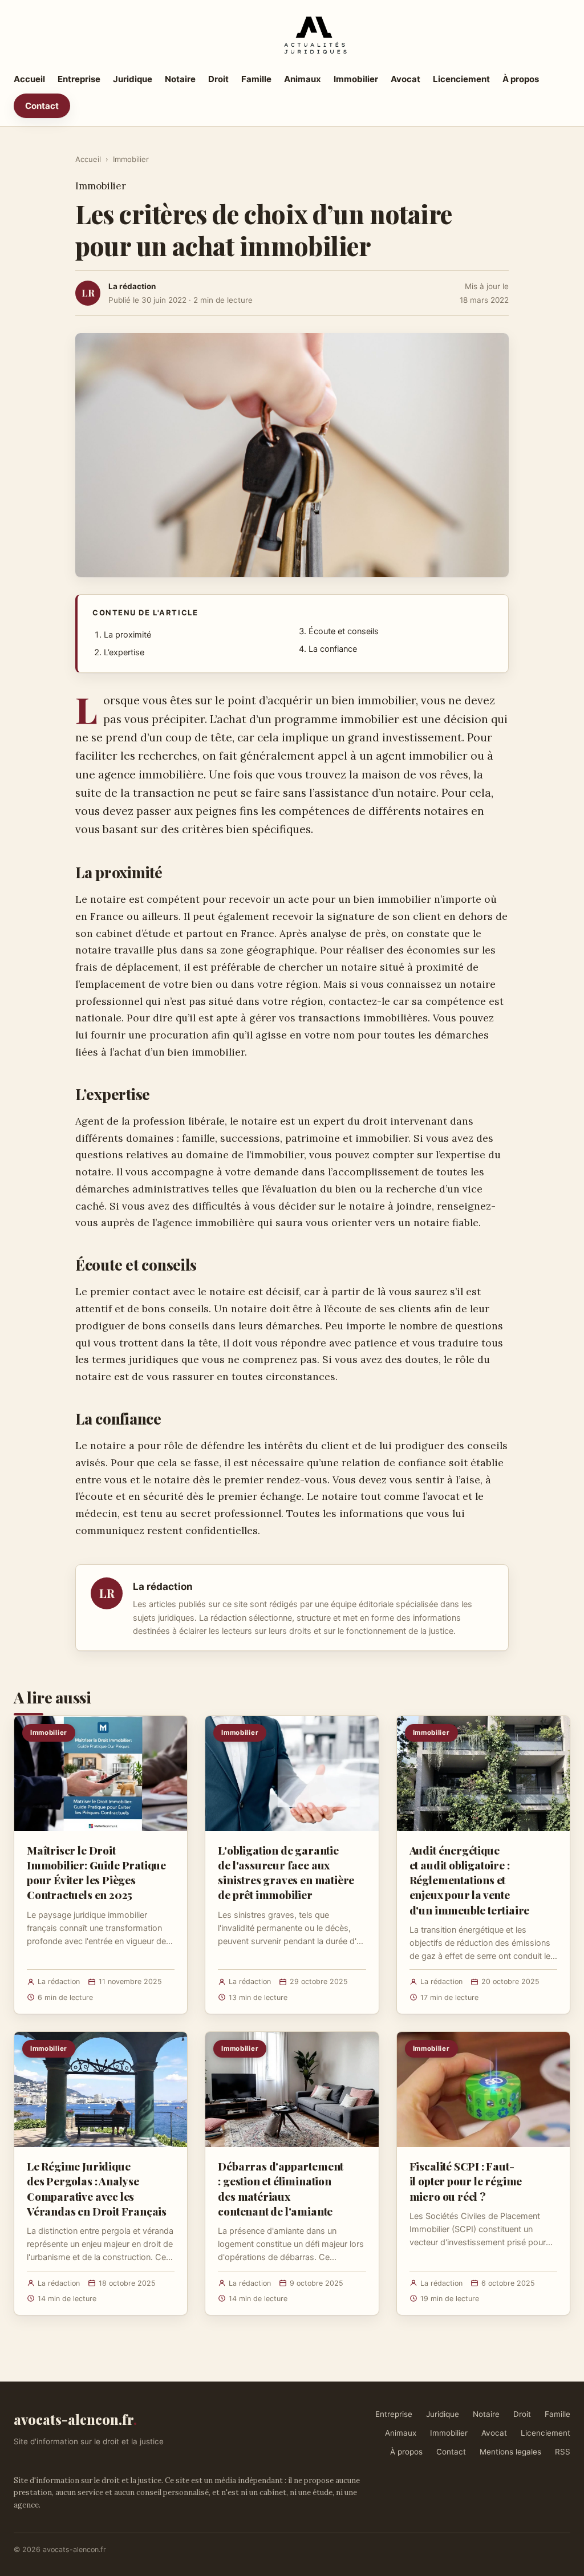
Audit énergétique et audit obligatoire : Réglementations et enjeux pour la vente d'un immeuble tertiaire (470, 1880)
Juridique (133, 79)
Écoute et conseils (344, 631)
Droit (218, 79)
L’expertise (124, 652)
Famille (256, 79)
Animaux (303, 79)
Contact (42, 106)
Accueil (29, 79)
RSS (563, 2452)
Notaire (180, 79)
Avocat (405, 79)
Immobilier (356, 79)
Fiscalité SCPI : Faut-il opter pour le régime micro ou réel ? (466, 2181)
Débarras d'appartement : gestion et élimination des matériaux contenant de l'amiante (281, 2188)
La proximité (127, 635)
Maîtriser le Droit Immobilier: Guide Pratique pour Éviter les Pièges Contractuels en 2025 (96, 1873)
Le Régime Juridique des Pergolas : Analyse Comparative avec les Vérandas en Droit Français (97, 2188)
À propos (521, 79)
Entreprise (79, 79)
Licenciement (461, 79)
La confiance (333, 649)
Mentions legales (510, 2452)
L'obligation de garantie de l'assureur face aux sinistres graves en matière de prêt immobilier (286, 1873)
